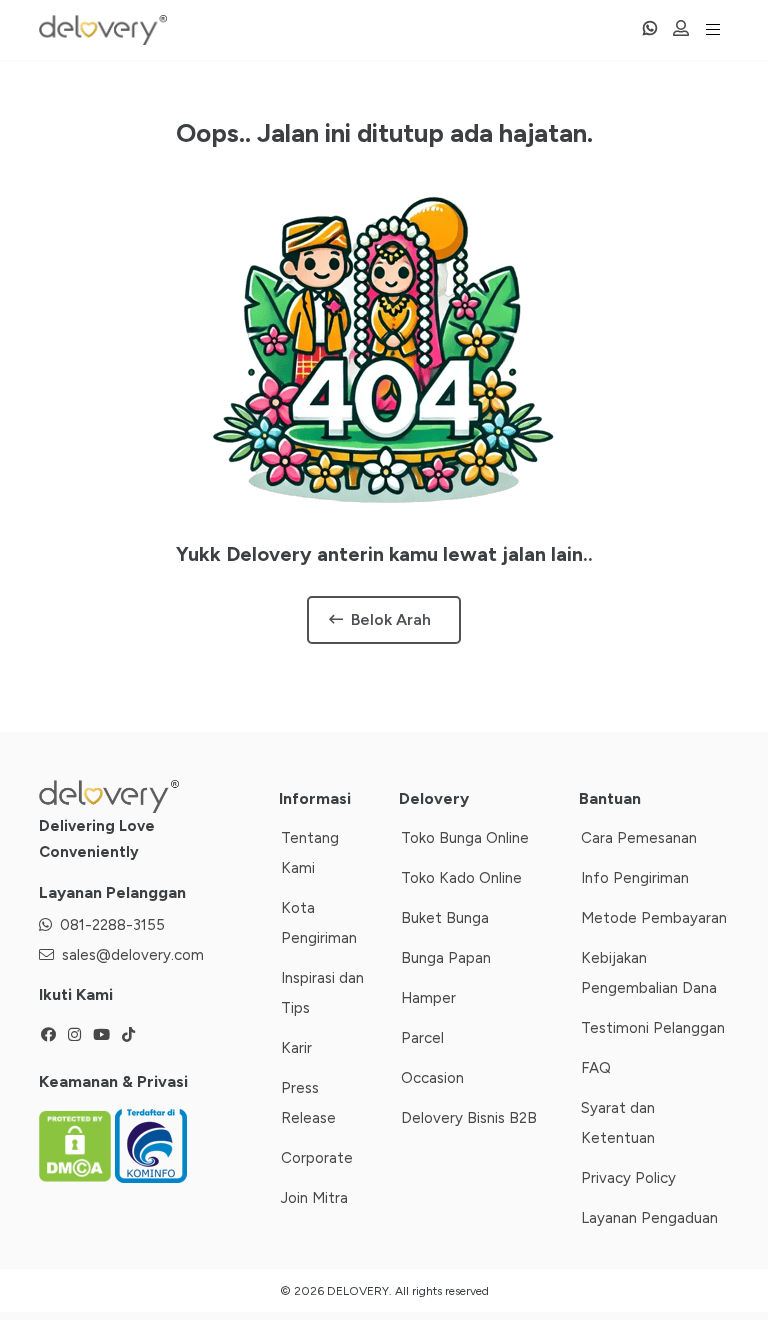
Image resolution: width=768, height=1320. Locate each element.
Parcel (422, 1038)
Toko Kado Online (461, 878)
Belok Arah (391, 619)
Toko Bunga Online (465, 838)
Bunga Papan (446, 958)
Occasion (432, 1078)
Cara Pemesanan (639, 838)
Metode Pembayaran (654, 918)
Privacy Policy (628, 1178)
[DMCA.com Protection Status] (77, 1145)
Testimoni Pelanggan (653, 1028)
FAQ (596, 1068)
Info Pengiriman (635, 878)
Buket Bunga (445, 918)
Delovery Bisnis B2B (469, 1118)
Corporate (317, 1158)
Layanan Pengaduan (649, 1218)
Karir (296, 1048)
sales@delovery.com (133, 955)
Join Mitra (314, 1198)
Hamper (428, 998)
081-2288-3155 (112, 925)
